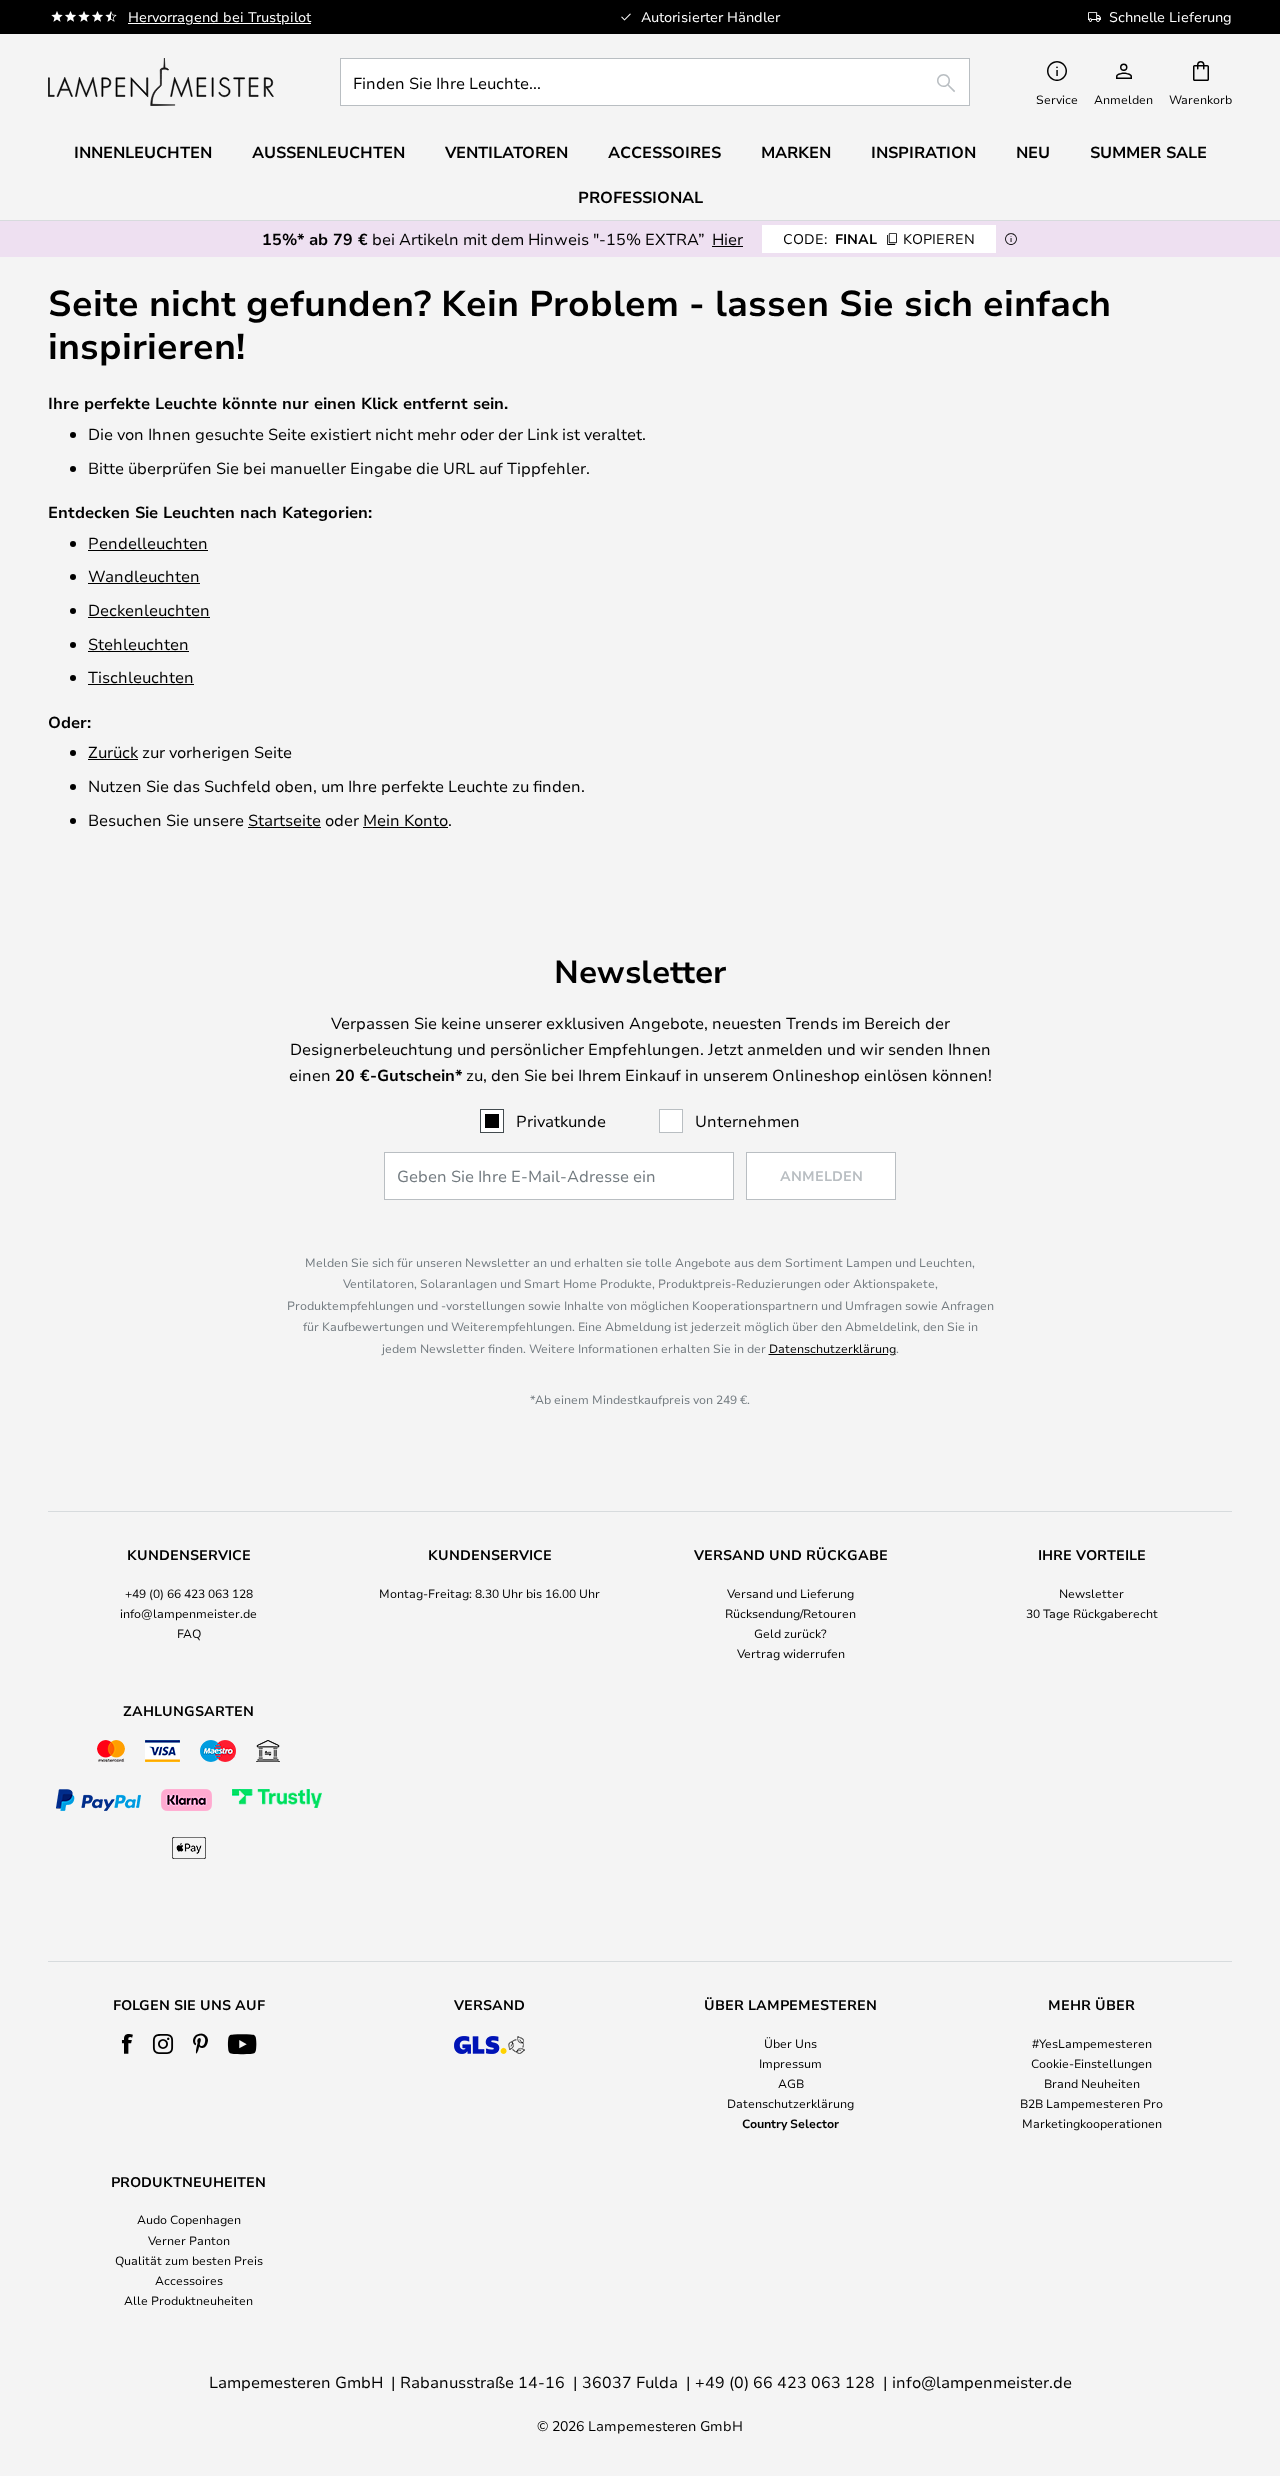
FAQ (189, 1633)
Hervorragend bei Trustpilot (219, 16)
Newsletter (1091, 1593)
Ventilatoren (506, 152)
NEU (1033, 152)
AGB (791, 2083)
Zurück (113, 751)
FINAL (879, 238)
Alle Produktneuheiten (188, 2300)
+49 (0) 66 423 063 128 (189, 1593)
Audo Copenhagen (189, 2219)
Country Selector (790, 2123)
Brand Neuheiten (1092, 2083)
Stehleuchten (138, 643)
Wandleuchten (144, 575)
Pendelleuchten (148, 542)
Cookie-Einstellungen (1091, 2063)
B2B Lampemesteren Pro (1091, 2103)
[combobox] (655, 82)
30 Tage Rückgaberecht (1092, 1613)
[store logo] (161, 82)
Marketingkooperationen (1092, 2123)
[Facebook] (127, 2044)
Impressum (790, 2063)
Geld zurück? (790, 1633)
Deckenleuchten (149, 609)
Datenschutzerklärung (832, 1348)
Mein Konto (405, 819)
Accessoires (189, 2280)
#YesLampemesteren (1092, 2043)
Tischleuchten (141, 676)
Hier (727, 238)
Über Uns (790, 2043)
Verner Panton (189, 2240)
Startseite (284, 819)
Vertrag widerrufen (791, 1653)
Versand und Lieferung (790, 1593)
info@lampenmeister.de (188, 1613)
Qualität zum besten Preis (189, 2260)
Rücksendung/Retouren (790, 1613)
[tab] (188, 1605)
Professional (640, 197)
